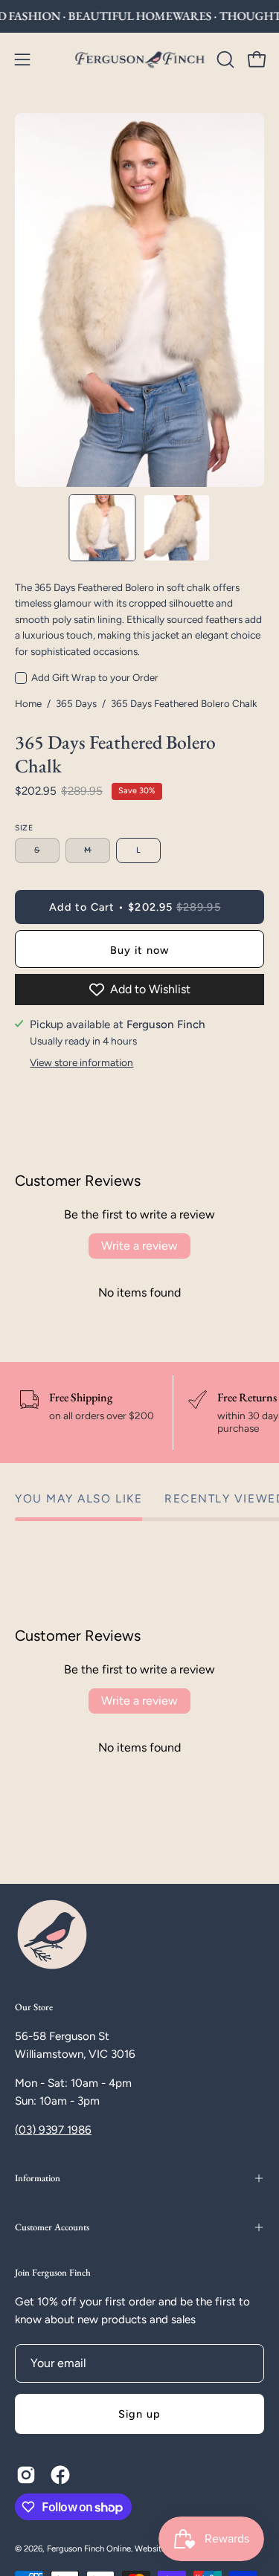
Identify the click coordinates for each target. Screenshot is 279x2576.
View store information (81, 1062)
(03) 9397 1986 (53, 2130)
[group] (139, 16)
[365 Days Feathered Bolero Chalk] (102, 528)
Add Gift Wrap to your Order (95, 677)
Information (38, 2178)
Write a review (139, 1246)
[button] (224, 59)
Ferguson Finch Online (89, 2548)
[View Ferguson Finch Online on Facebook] (60, 2475)
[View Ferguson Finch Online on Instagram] (26, 2475)
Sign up (140, 2414)
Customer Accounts (52, 2227)
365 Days (76, 703)
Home (28, 703)
